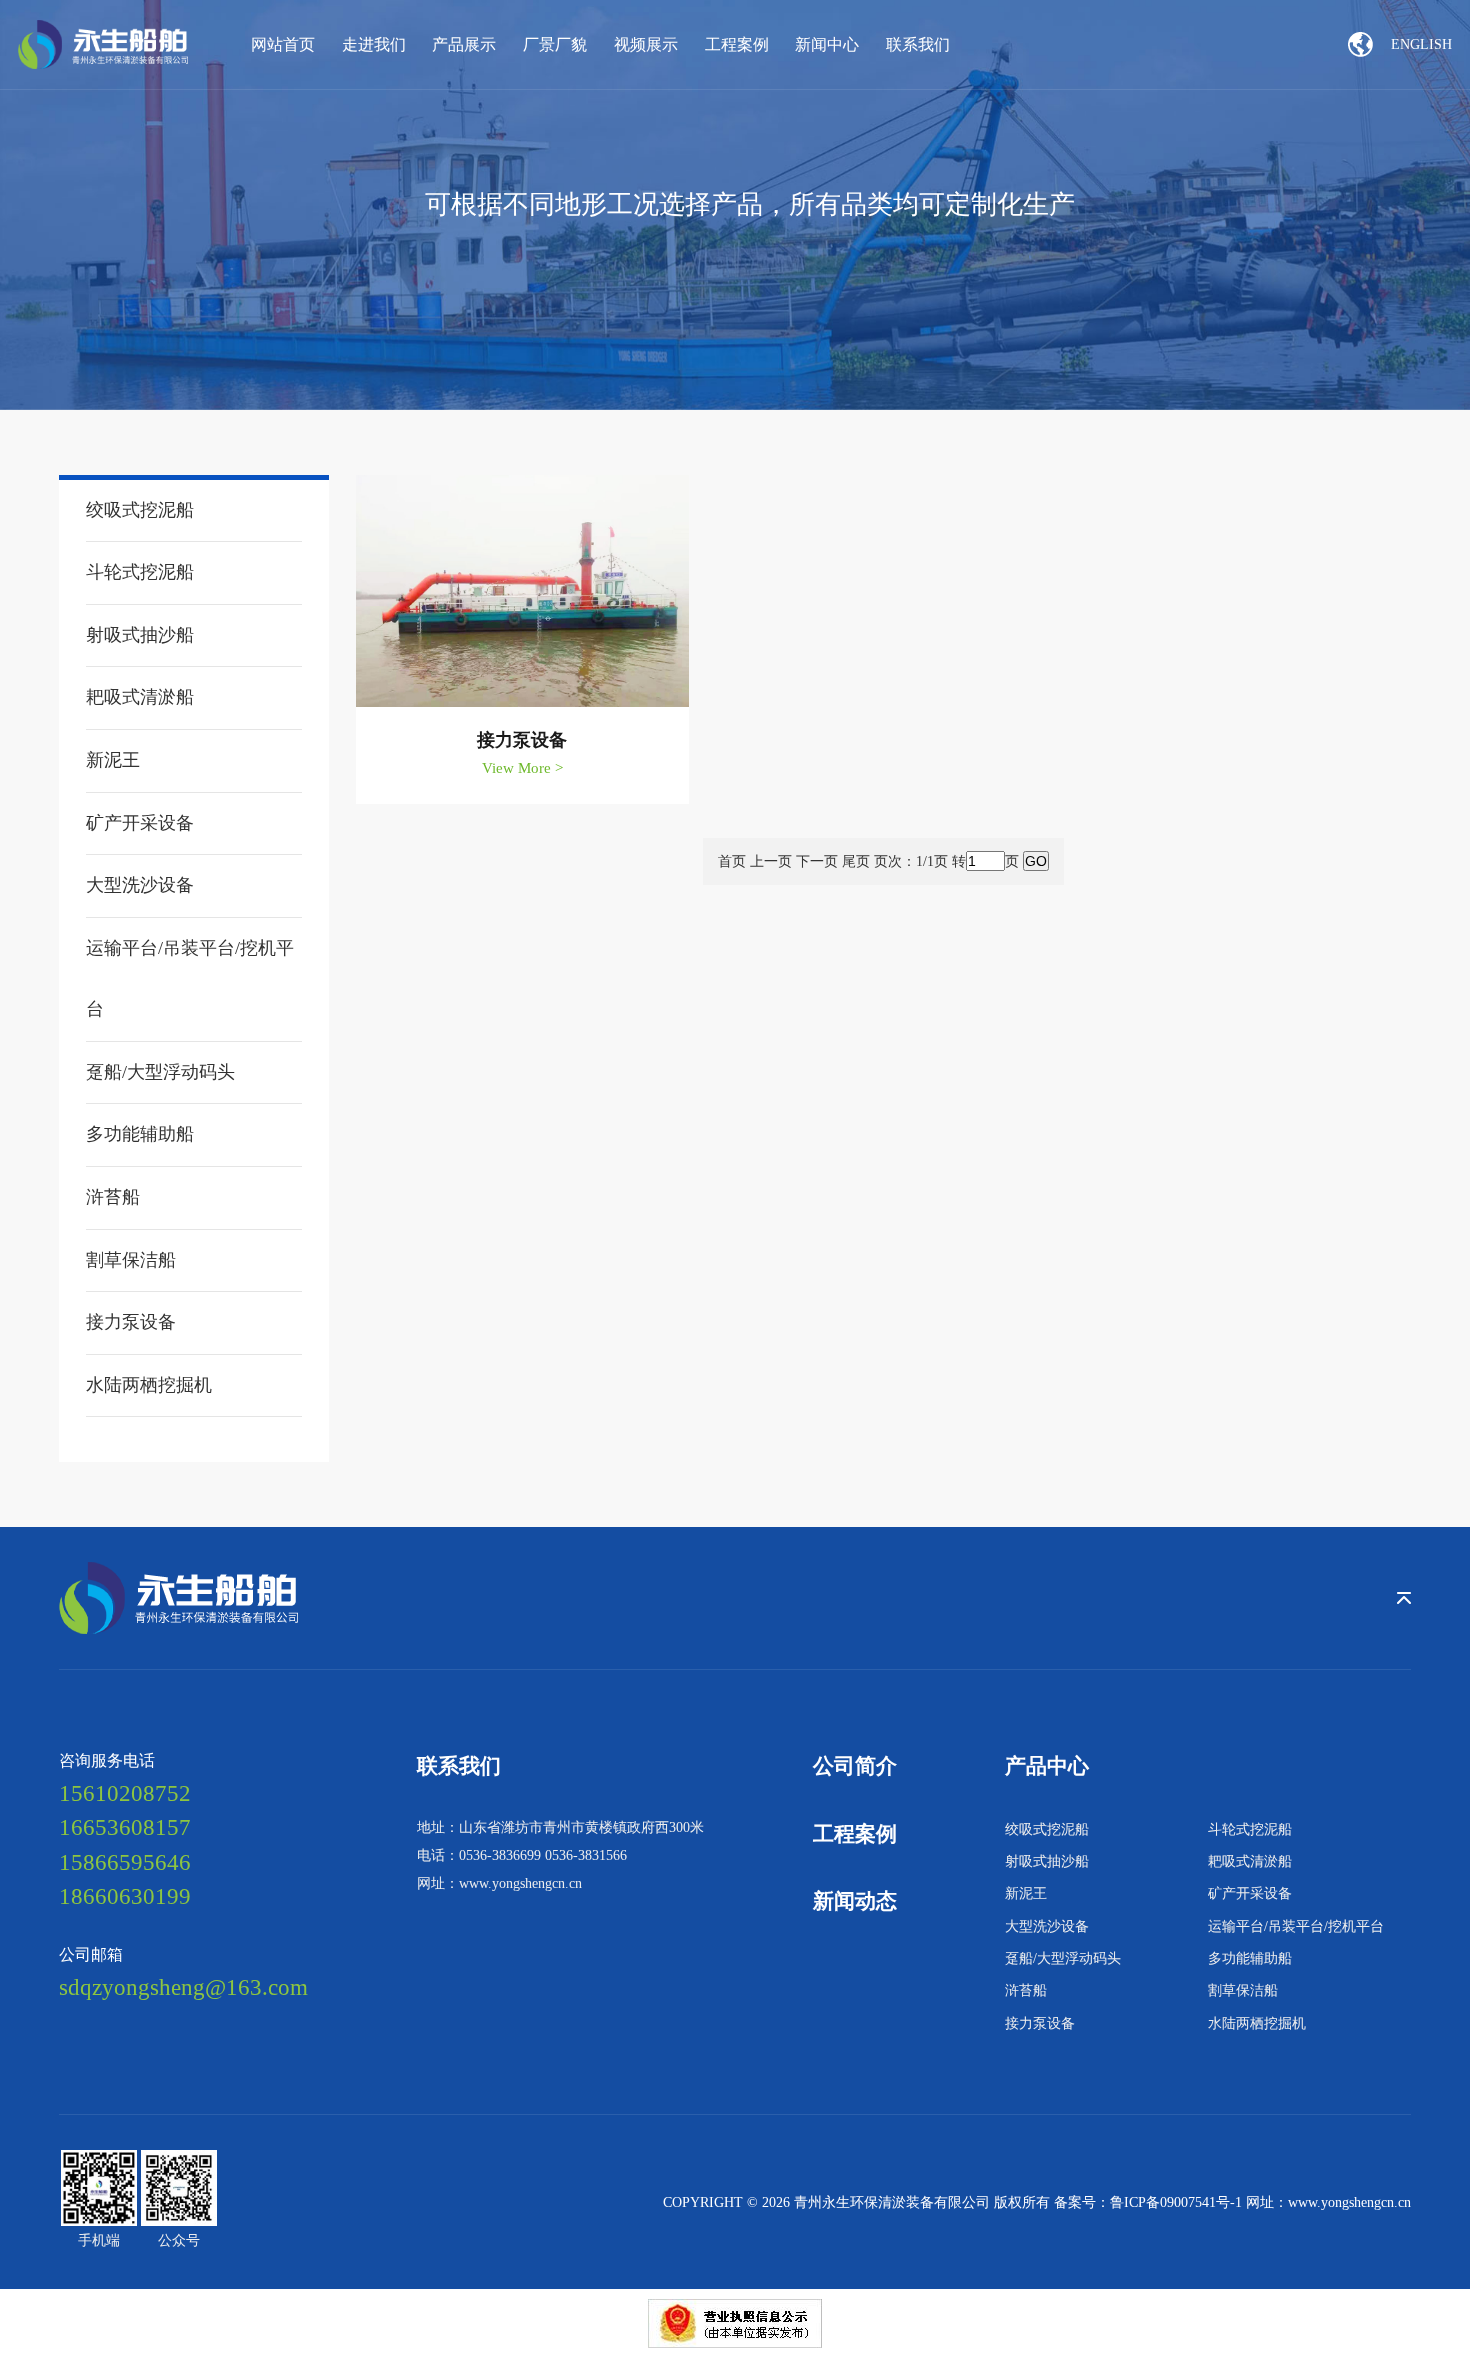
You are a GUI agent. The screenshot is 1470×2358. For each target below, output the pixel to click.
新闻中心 (827, 44)
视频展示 (646, 44)
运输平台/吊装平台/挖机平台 (1296, 1926)
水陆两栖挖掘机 (1257, 2023)
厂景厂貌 (555, 44)
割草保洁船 (1243, 1990)
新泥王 (1026, 1893)
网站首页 (283, 44)
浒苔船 (1026, 1990)
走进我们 (374, 44)
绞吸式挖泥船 (1047, 1829)
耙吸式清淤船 (1250, 1861)
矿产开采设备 (1250, 1893)
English (1421, 44)
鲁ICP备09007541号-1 (1176, 2202)
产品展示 (464, 44)
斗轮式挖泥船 (1250, 1829)
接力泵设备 (1040, 2023)
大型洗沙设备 (1047, 1926)
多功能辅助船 (1250, 1958)
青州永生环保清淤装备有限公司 (894, 2202)
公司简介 (855, 1766)
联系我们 (918, 44)
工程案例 (737, 44)
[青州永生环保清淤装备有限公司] (103, 44)
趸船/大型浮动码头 (1063, 1958)
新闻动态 (855, 1901)
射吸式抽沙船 (1047, 1861)
